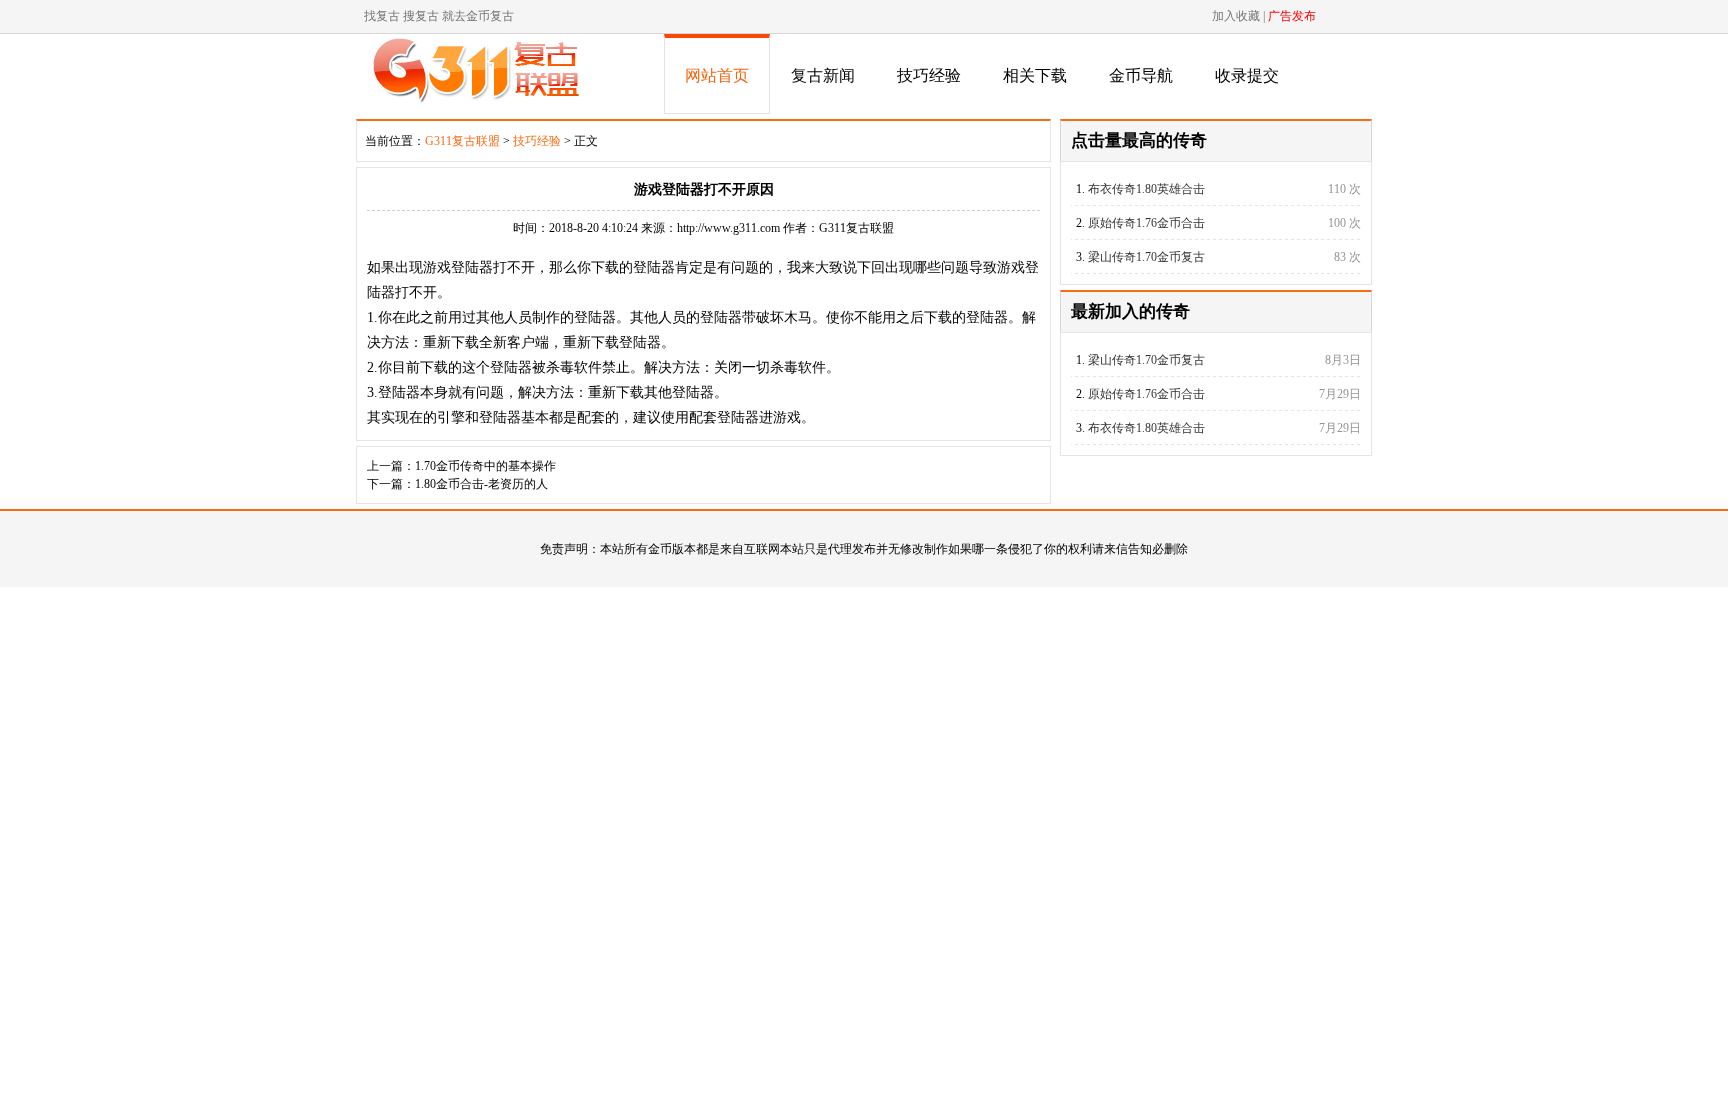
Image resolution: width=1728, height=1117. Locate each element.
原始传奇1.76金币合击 (1146, 223)
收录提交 (1247, 75)
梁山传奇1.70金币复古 (1146, 257)
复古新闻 (823, 75)
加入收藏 (1236, 16)
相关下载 (1035, 75)
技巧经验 (929, 75)
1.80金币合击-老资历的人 (481, 484)
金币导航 (1141, 75)
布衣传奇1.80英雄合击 (1146, 189)
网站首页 (717, 75)
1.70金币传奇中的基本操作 (485, 466)
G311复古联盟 (462, 141)
